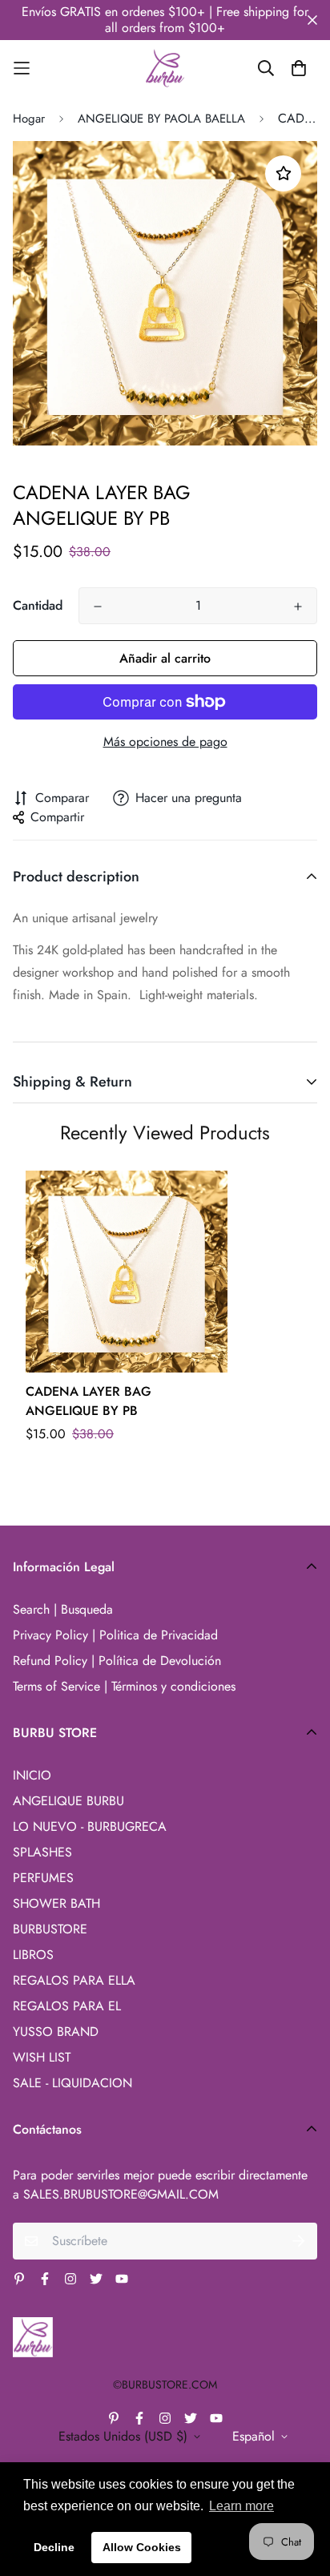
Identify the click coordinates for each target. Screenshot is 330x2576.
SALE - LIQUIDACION (72, 2083)
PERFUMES (43, 1878)
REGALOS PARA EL (67, 2006)
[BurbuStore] (165, 68)
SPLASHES (42, 1852)
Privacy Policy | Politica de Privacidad (115, 1635)
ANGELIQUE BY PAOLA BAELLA (161, 119)
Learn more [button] (241, 2506)
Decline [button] (54, 2547)
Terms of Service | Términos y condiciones (124, 1686)
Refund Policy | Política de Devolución (117, 1661)
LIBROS (33, 1955)
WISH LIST (42, 2057)
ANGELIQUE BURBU (68, 1801)
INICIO (32, 1775)
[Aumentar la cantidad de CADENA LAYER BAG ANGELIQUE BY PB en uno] (298, 607)
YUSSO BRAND (56, 2032)
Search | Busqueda (63, 1609)
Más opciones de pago (165, 742)
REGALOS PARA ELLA (74, 1980)
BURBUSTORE (50, 1929)
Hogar (29, 119)
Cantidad (38, 605)
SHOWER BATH (56, 1903)
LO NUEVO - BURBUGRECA (90, 1826)
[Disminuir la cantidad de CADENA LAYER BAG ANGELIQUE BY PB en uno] (98, 607)
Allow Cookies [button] (142, 2547)
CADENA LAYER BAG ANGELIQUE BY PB (89, 1401)
